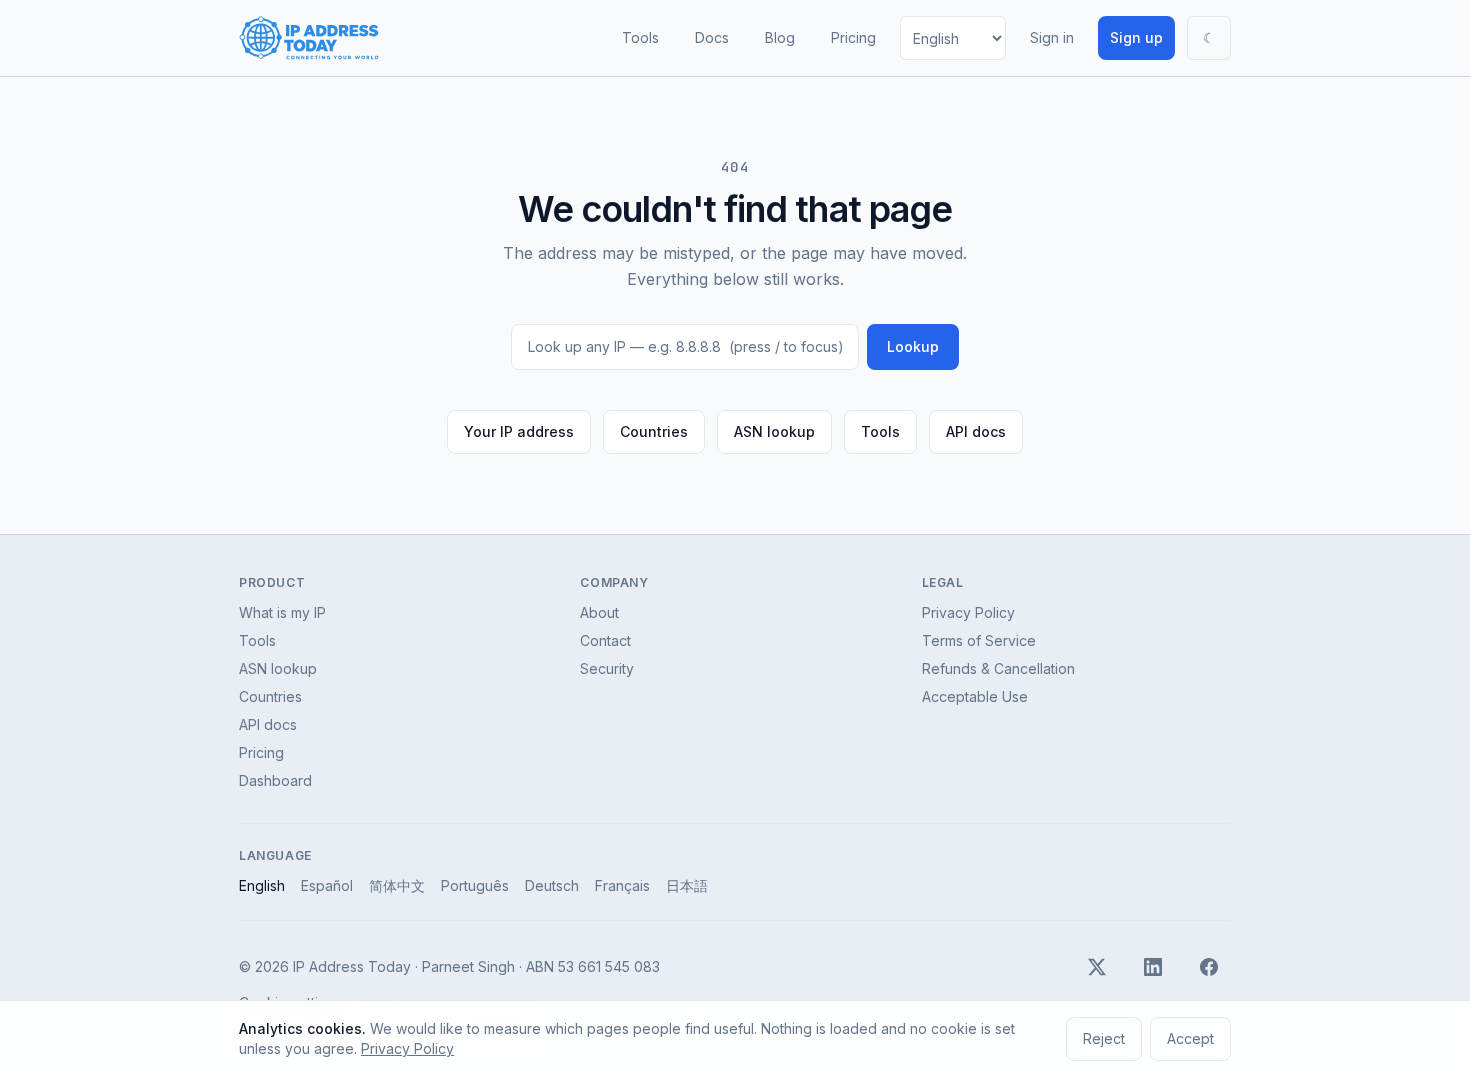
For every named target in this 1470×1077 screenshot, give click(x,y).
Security (607, 668)
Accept (1190, 1038)
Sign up (1136, 37)
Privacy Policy (968, 612)
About (599, 612)
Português (475, 885)
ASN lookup (774, 431)
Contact (605, 640)
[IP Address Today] (309, 38)
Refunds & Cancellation (998, 668)
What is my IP (282, 612)
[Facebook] (1209, 967)
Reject (1104, 1038)
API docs (976, 431)
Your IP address (519, 431)
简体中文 (397, 885)
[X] (1097, 967)
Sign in (1052, 37)
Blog (780, 37)
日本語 (687, 885)
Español (327, 885)
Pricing (853, 37)
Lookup (913, 346)
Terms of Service (979, 640)
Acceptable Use (975, 696)
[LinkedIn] (1153, 967)
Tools (640, 37)
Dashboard (275, 780)
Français (622, 885)
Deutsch (552, 885)
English (262, 885)
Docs (712, 37)
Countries (654, 431)
